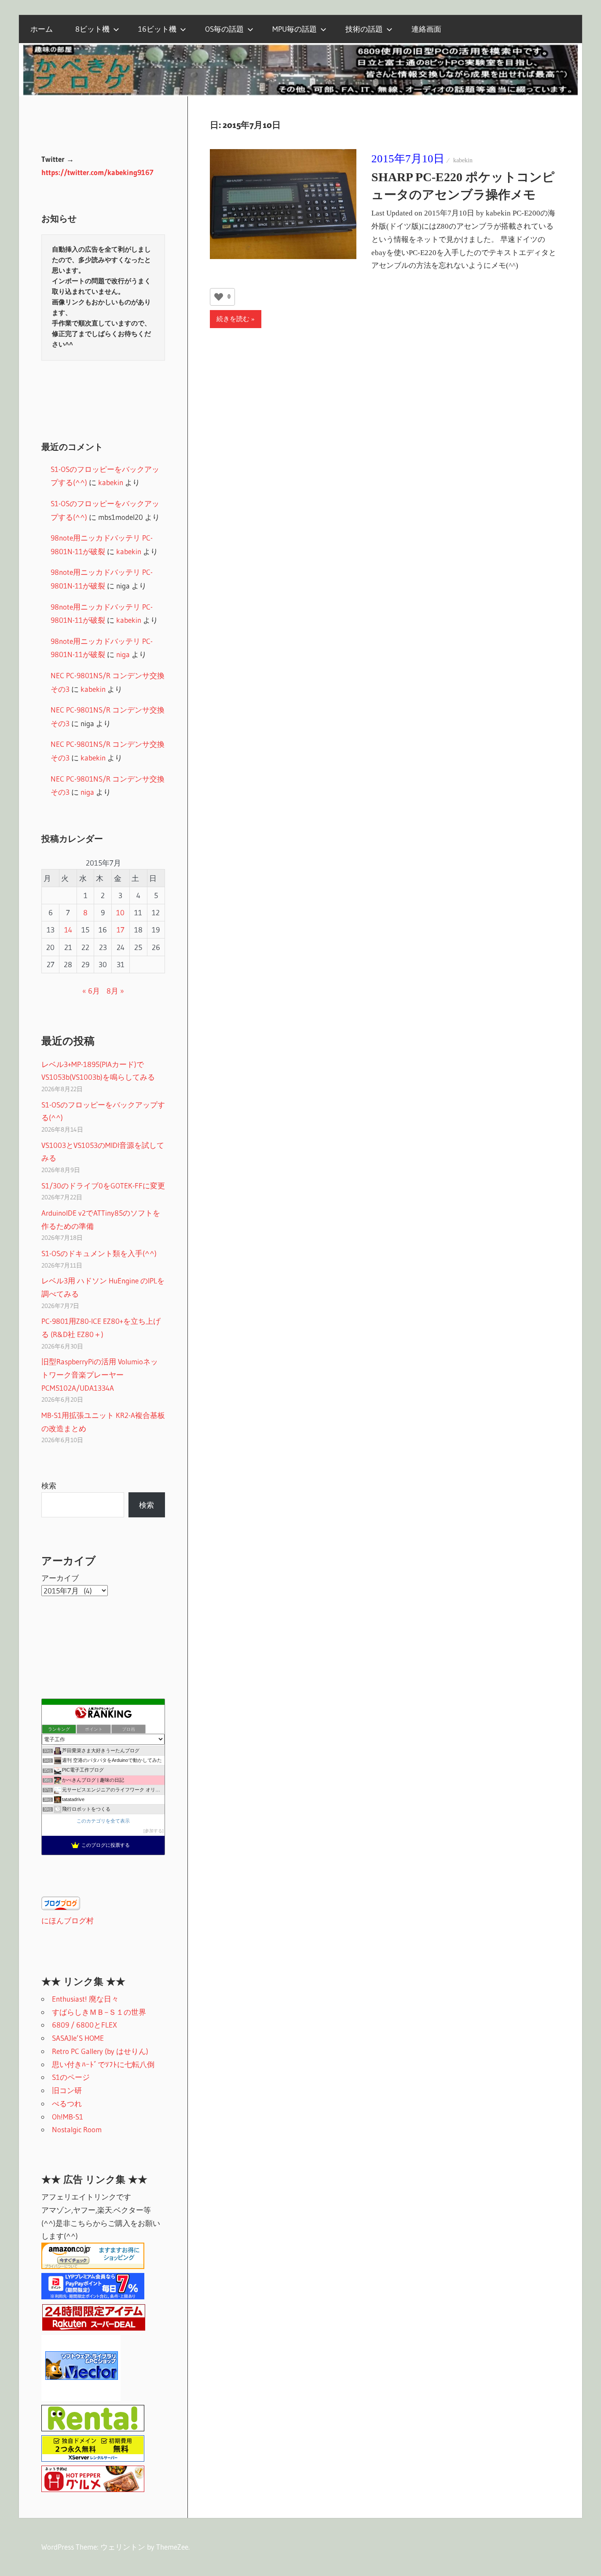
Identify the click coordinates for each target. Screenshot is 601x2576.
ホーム (42, 29)
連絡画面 (426, 29)
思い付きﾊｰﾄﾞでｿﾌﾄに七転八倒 (103, 2064)
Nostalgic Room (77, 2129)
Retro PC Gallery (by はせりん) (100, 2051)
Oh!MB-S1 (68, 2117)
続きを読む (233, 319)
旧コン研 (67, 2090)
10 (120, 912)
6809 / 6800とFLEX (84, 2025)
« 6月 (91, 991)
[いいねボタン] (219, 297)
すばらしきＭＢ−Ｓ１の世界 (99, 2012)
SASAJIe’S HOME (78, 2038)
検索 (49, 1485)
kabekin (463, 160)
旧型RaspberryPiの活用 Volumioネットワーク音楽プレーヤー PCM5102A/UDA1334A (100, 1375)
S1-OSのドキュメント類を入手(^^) (99, 1253)
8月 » (115, 991)
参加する (154, 1831)
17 (121, 930)
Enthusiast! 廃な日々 (85, 1999)
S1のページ (71, 2077)
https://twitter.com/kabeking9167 (97, 172)
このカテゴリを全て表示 (103, 1821)
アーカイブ (60, 1578)
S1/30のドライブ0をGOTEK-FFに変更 (103, 1186)
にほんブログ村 (68, 1920)
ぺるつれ (67, 2103)
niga (123, 654)
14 (68, 930)
